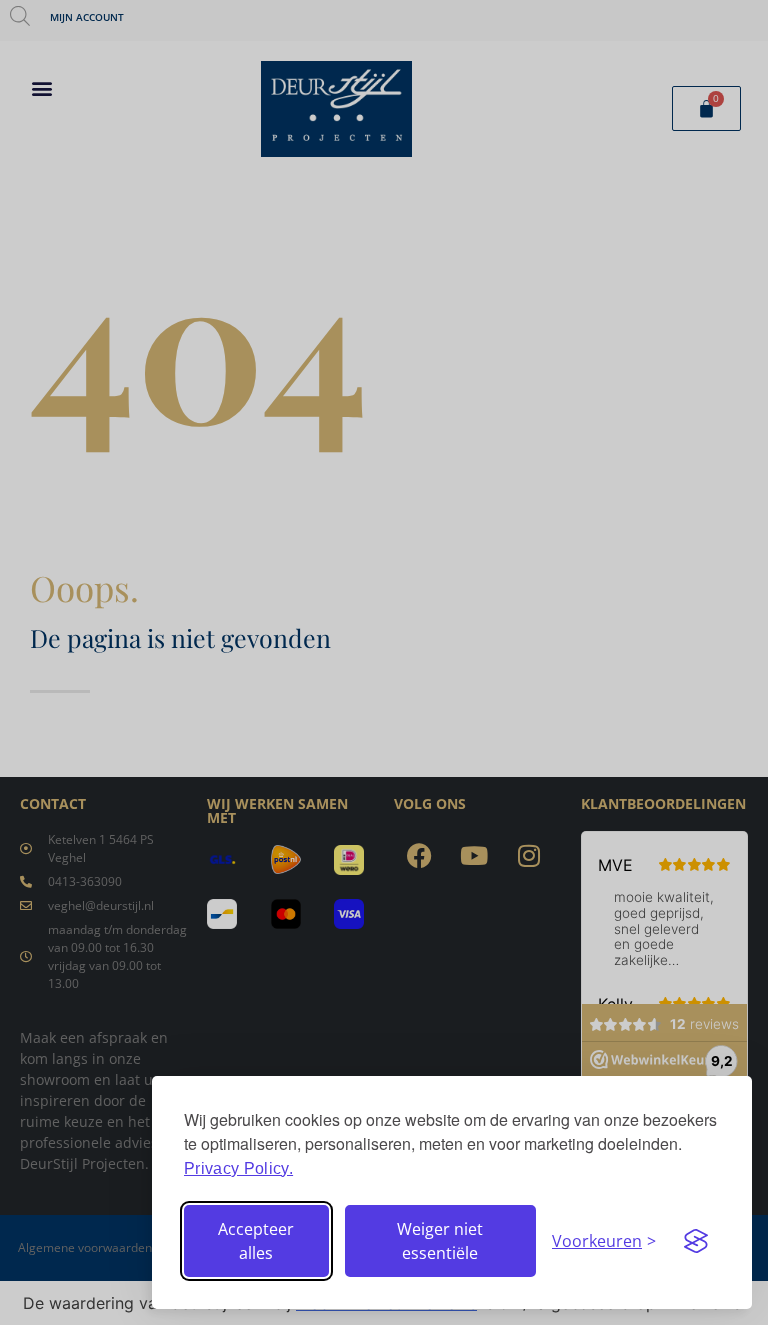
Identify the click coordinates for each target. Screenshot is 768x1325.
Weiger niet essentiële (440, 1241)
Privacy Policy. (238, 1168)
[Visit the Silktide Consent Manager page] (696, 1241)
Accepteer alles (256, 1241)
